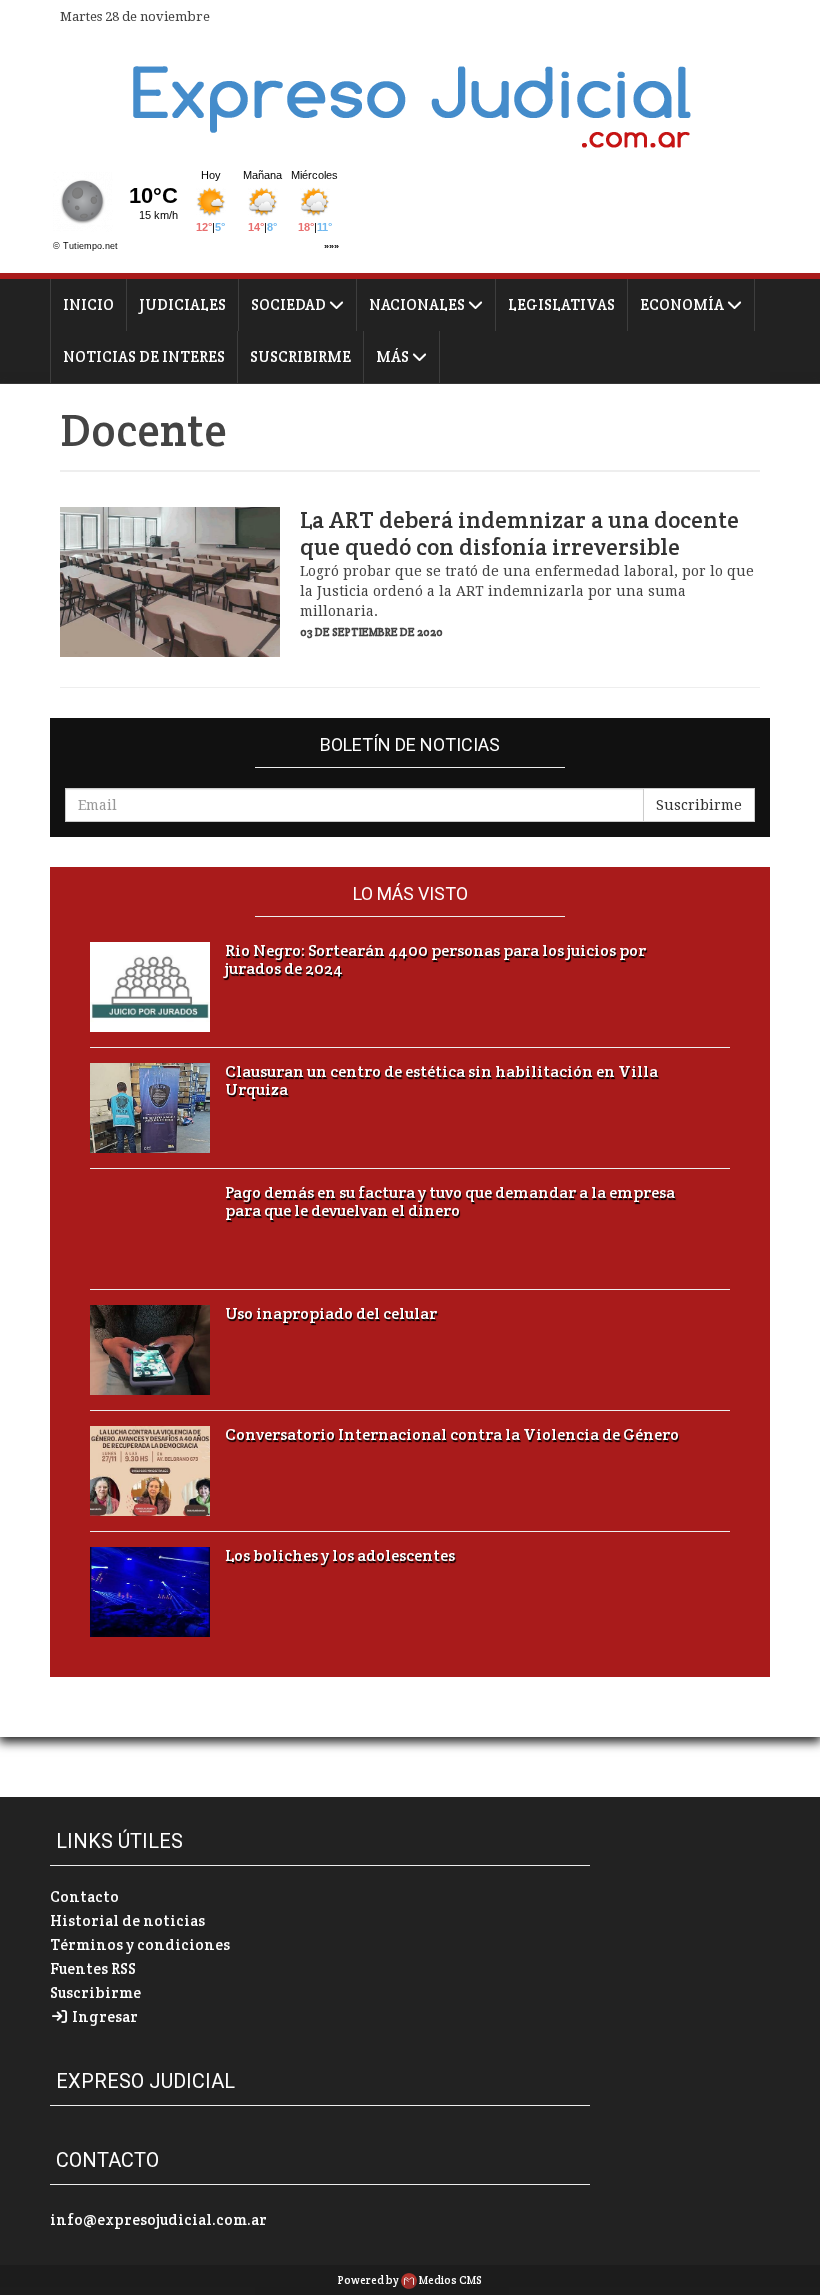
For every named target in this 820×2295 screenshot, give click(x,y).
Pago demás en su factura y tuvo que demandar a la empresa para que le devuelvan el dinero (450, 1202)
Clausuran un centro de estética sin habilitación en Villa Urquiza (441, 1081)
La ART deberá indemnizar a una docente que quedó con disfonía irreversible (519, 534)
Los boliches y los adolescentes (340, 1556)
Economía (683, 304)
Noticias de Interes (144, 356)
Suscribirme (300, 356)
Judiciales (182, 304)
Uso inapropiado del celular (331, 1314)
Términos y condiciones (140, 1944)
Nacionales (418, 304)
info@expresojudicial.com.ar (158, 2219)
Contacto (84, 1896)
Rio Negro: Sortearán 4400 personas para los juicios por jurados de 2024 (435, 960)
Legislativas (561, 304)
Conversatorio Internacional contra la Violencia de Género (452, 1435)
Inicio (88, 304)
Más (394, 356)
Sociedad (290, 304)
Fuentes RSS (93, 1968)
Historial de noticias (127, 1920)
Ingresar (103, 2016)
